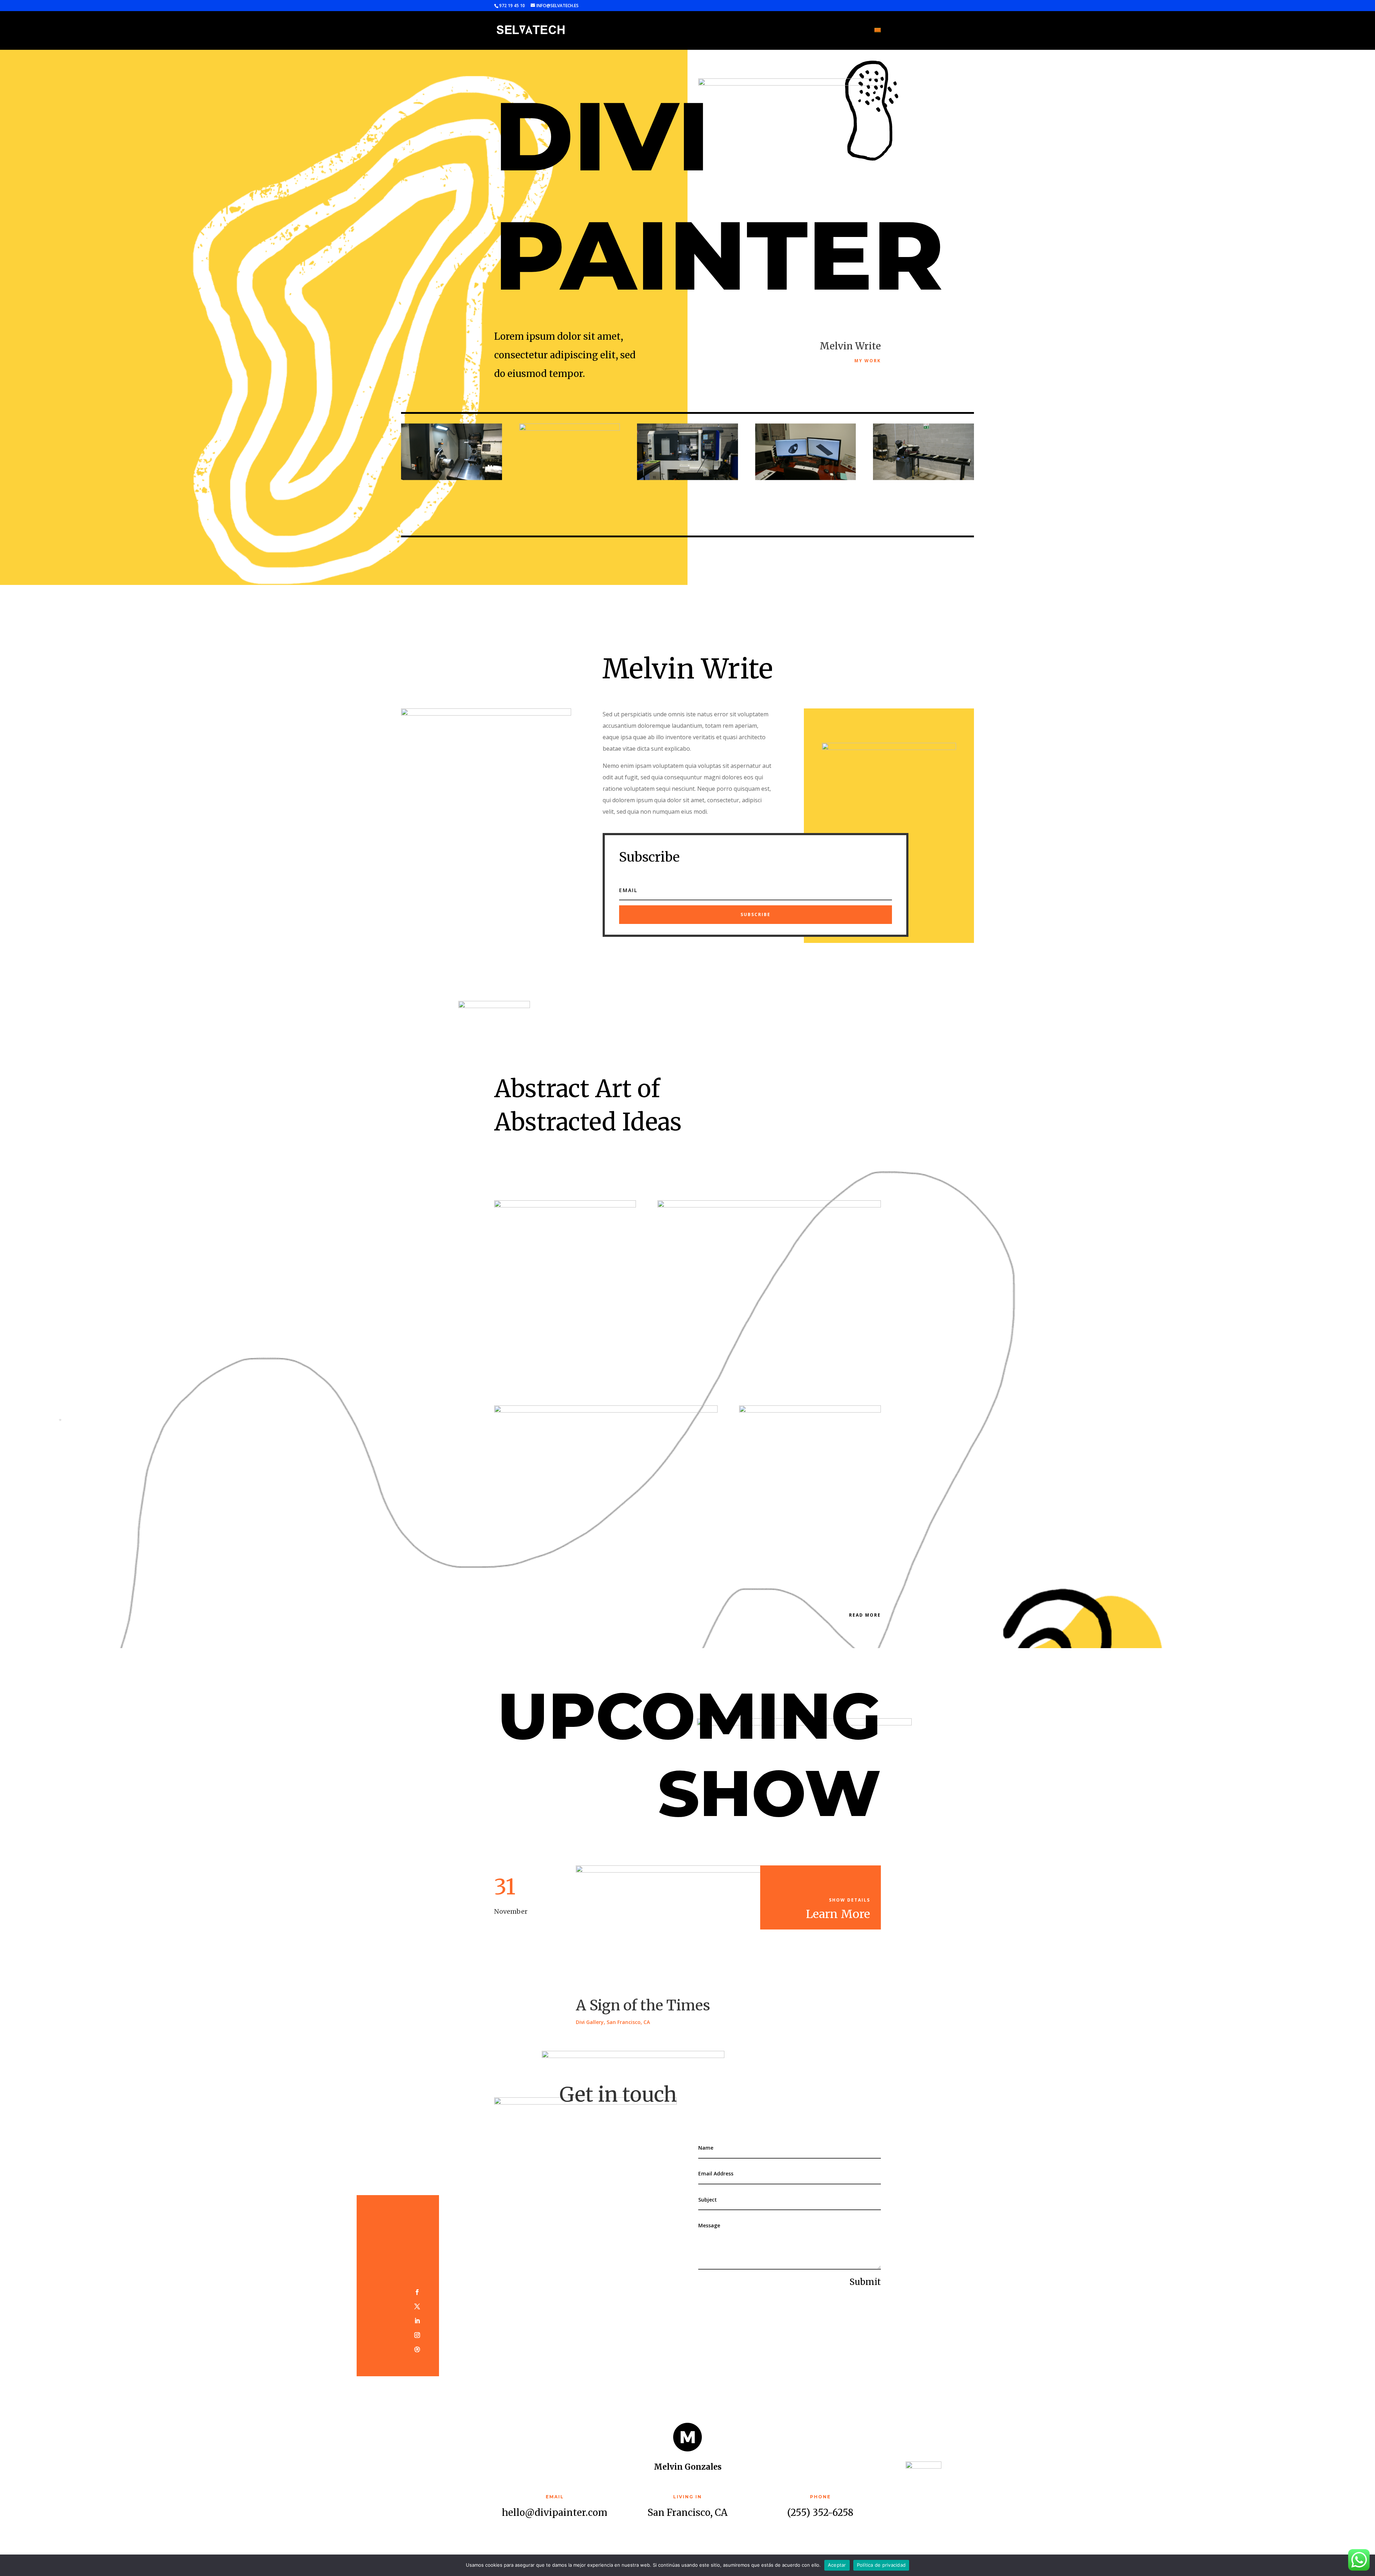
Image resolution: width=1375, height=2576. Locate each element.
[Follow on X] (417, 2306)
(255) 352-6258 (820, 2512)
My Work (868, 361)
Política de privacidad (881, 2565)
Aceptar (837, 2565)
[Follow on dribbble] (417, 2349)
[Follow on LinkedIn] (417, 2321)
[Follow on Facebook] (417, 2292)
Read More (865, 1615)
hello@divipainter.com (555, 2512)
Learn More (838, 1914)
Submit (865, 2282)
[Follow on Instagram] (417, 2335)
